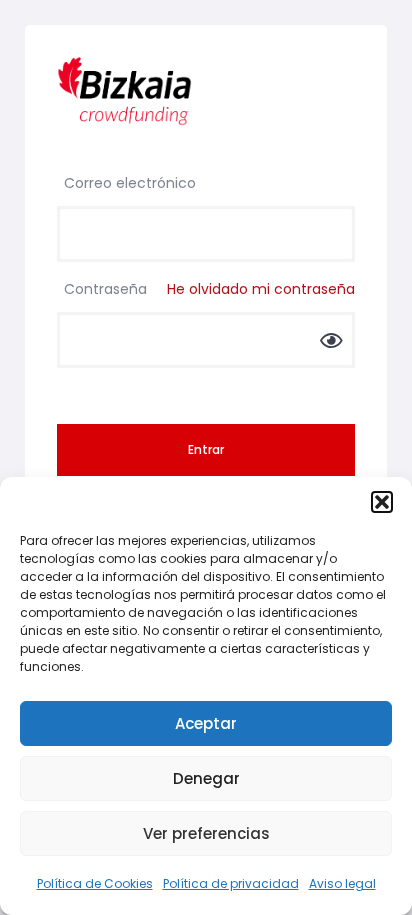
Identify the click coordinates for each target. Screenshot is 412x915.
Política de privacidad (231, 883)
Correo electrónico (130, 183)
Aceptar (206, 723)
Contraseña (209, 289)
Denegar (206, 778)
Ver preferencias (206, 833)
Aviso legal (342, 883)
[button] (382, 502)
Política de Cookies (95, 883)
